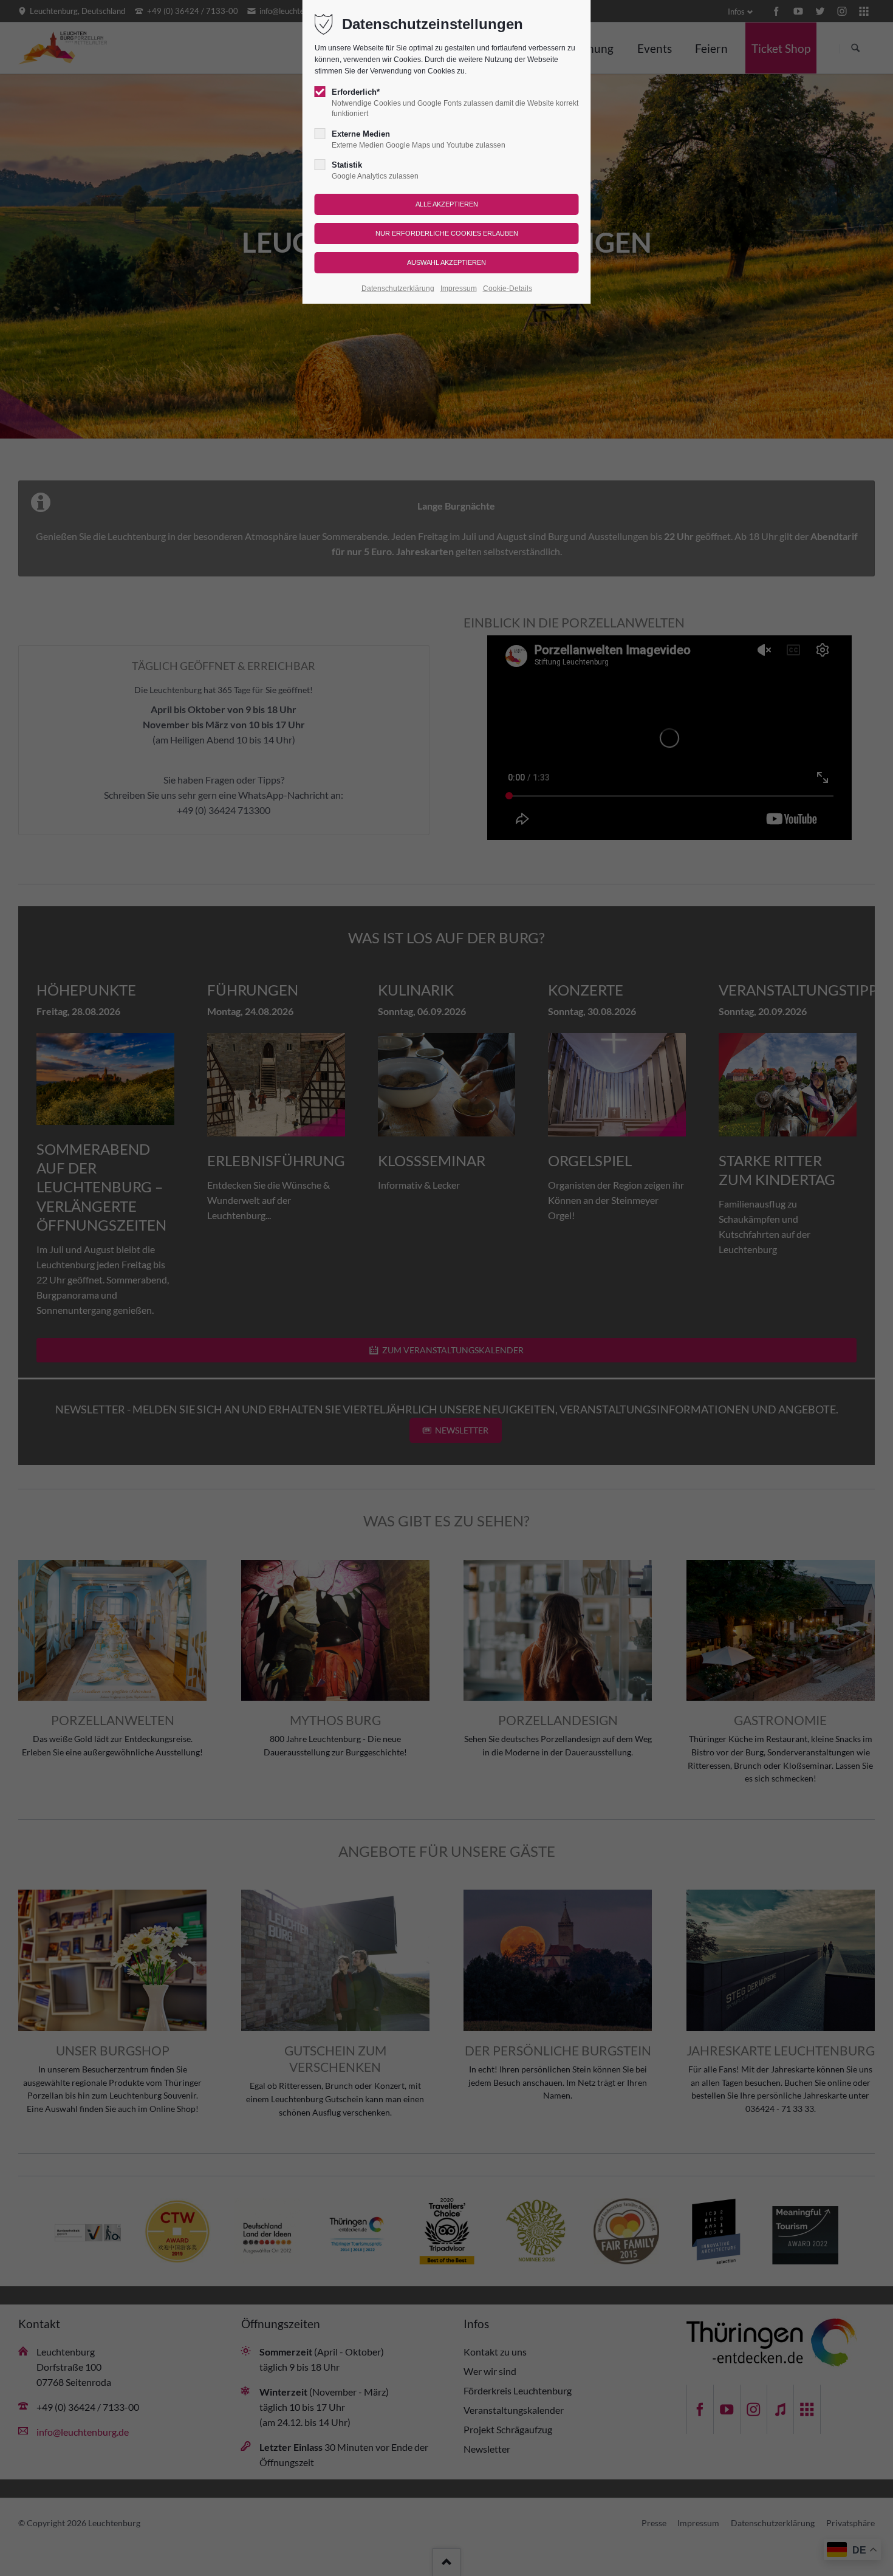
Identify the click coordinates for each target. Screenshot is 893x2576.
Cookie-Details (508, 289)
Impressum (459, 289)
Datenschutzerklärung (398, 289)
